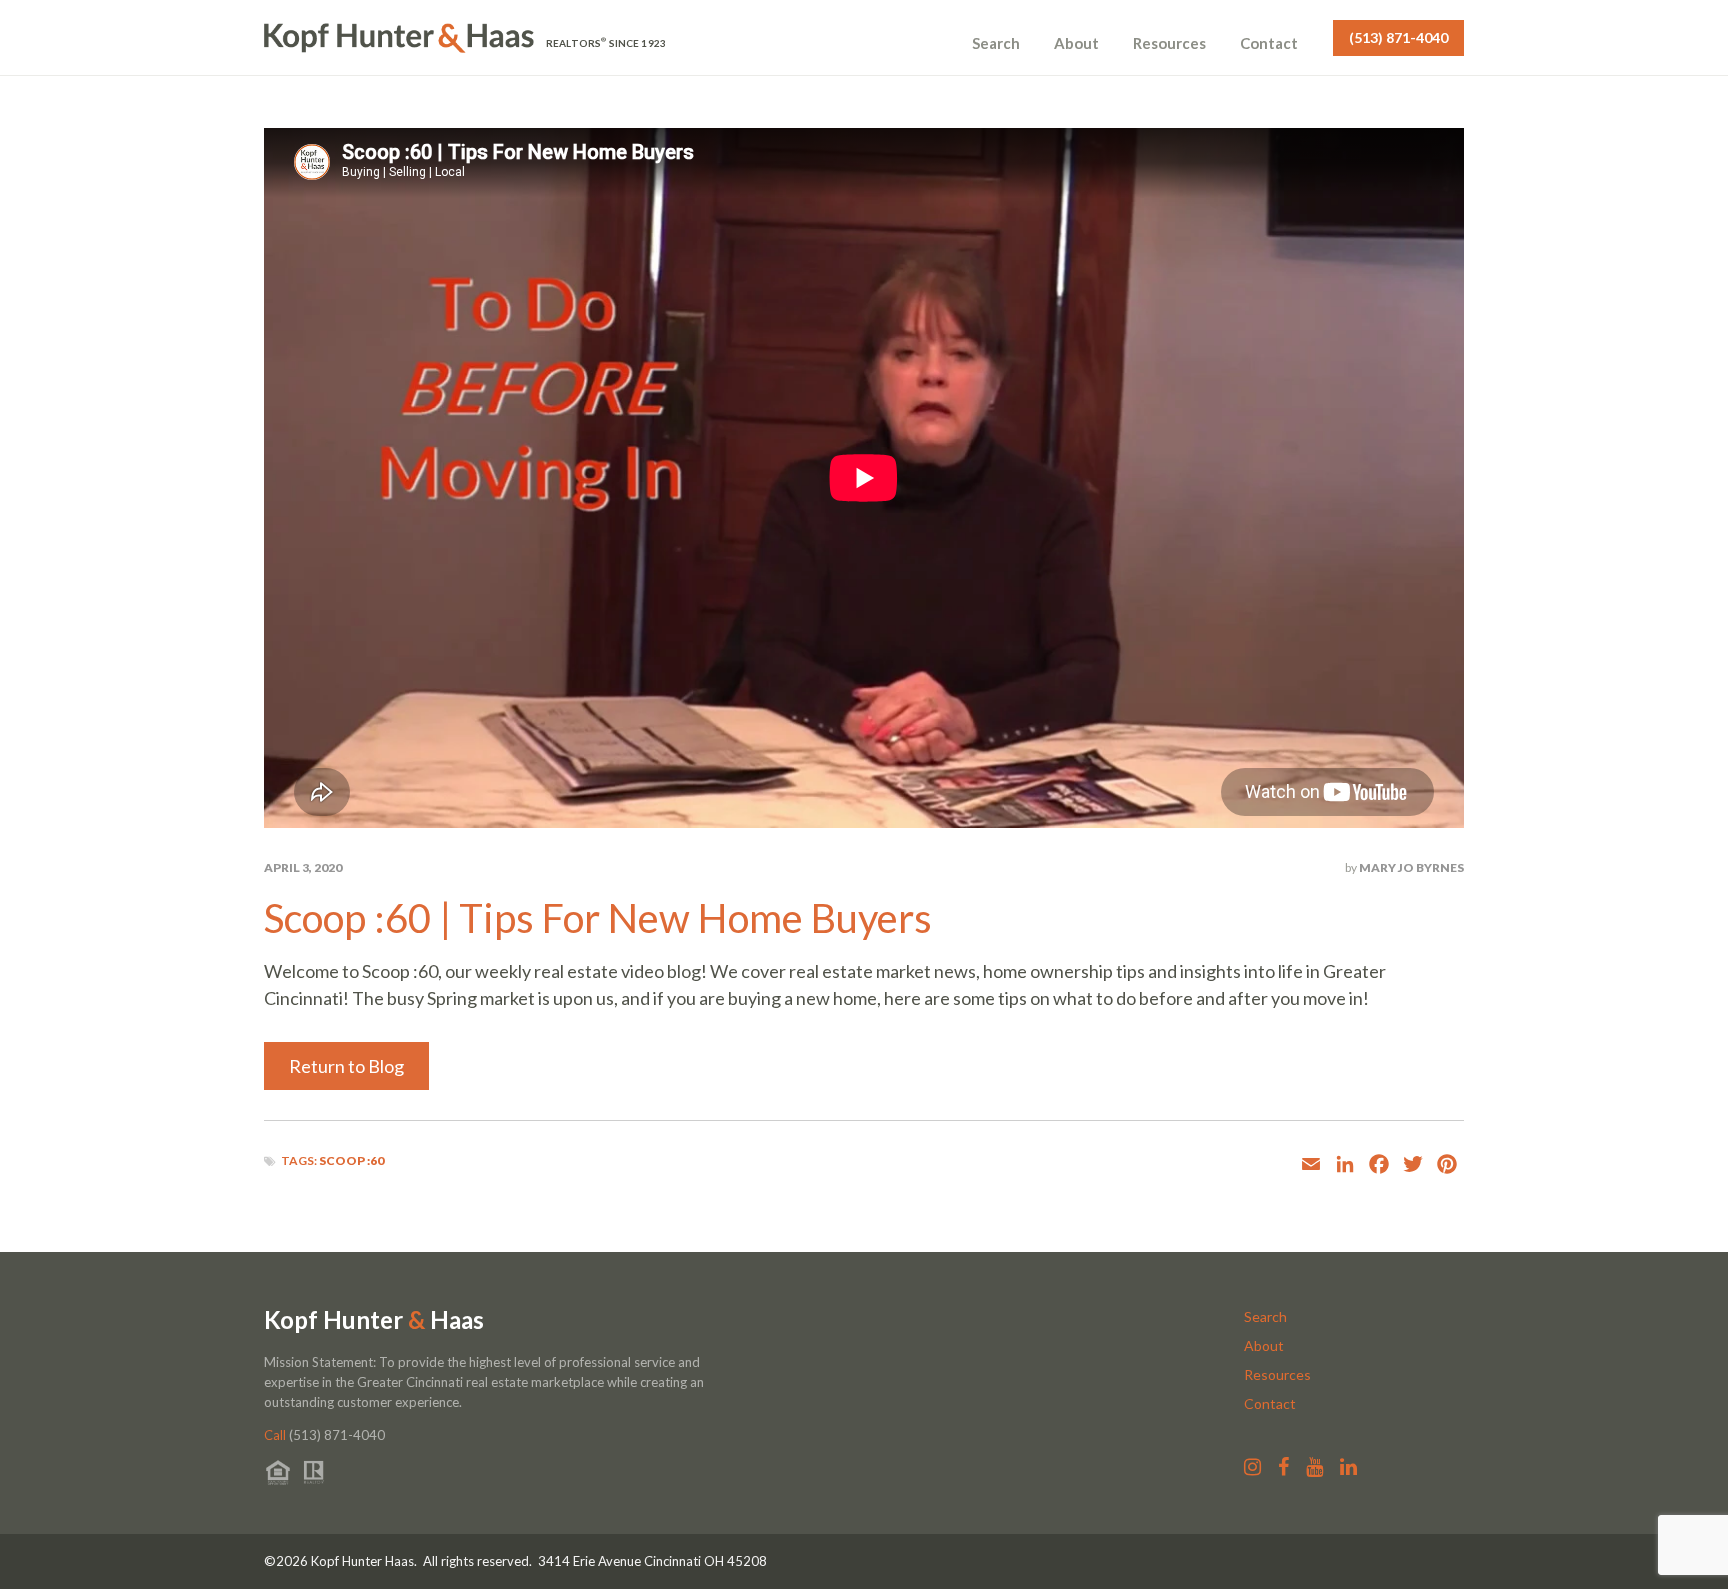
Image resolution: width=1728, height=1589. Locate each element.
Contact (1269, 43)
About (1076, 43)
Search (996, 43)
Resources (1169, 43)
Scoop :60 (351, 1160)
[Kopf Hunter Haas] (399, 38)
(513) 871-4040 (1398, 37)
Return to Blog (346, 1066)
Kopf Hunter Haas (374, 1320)
